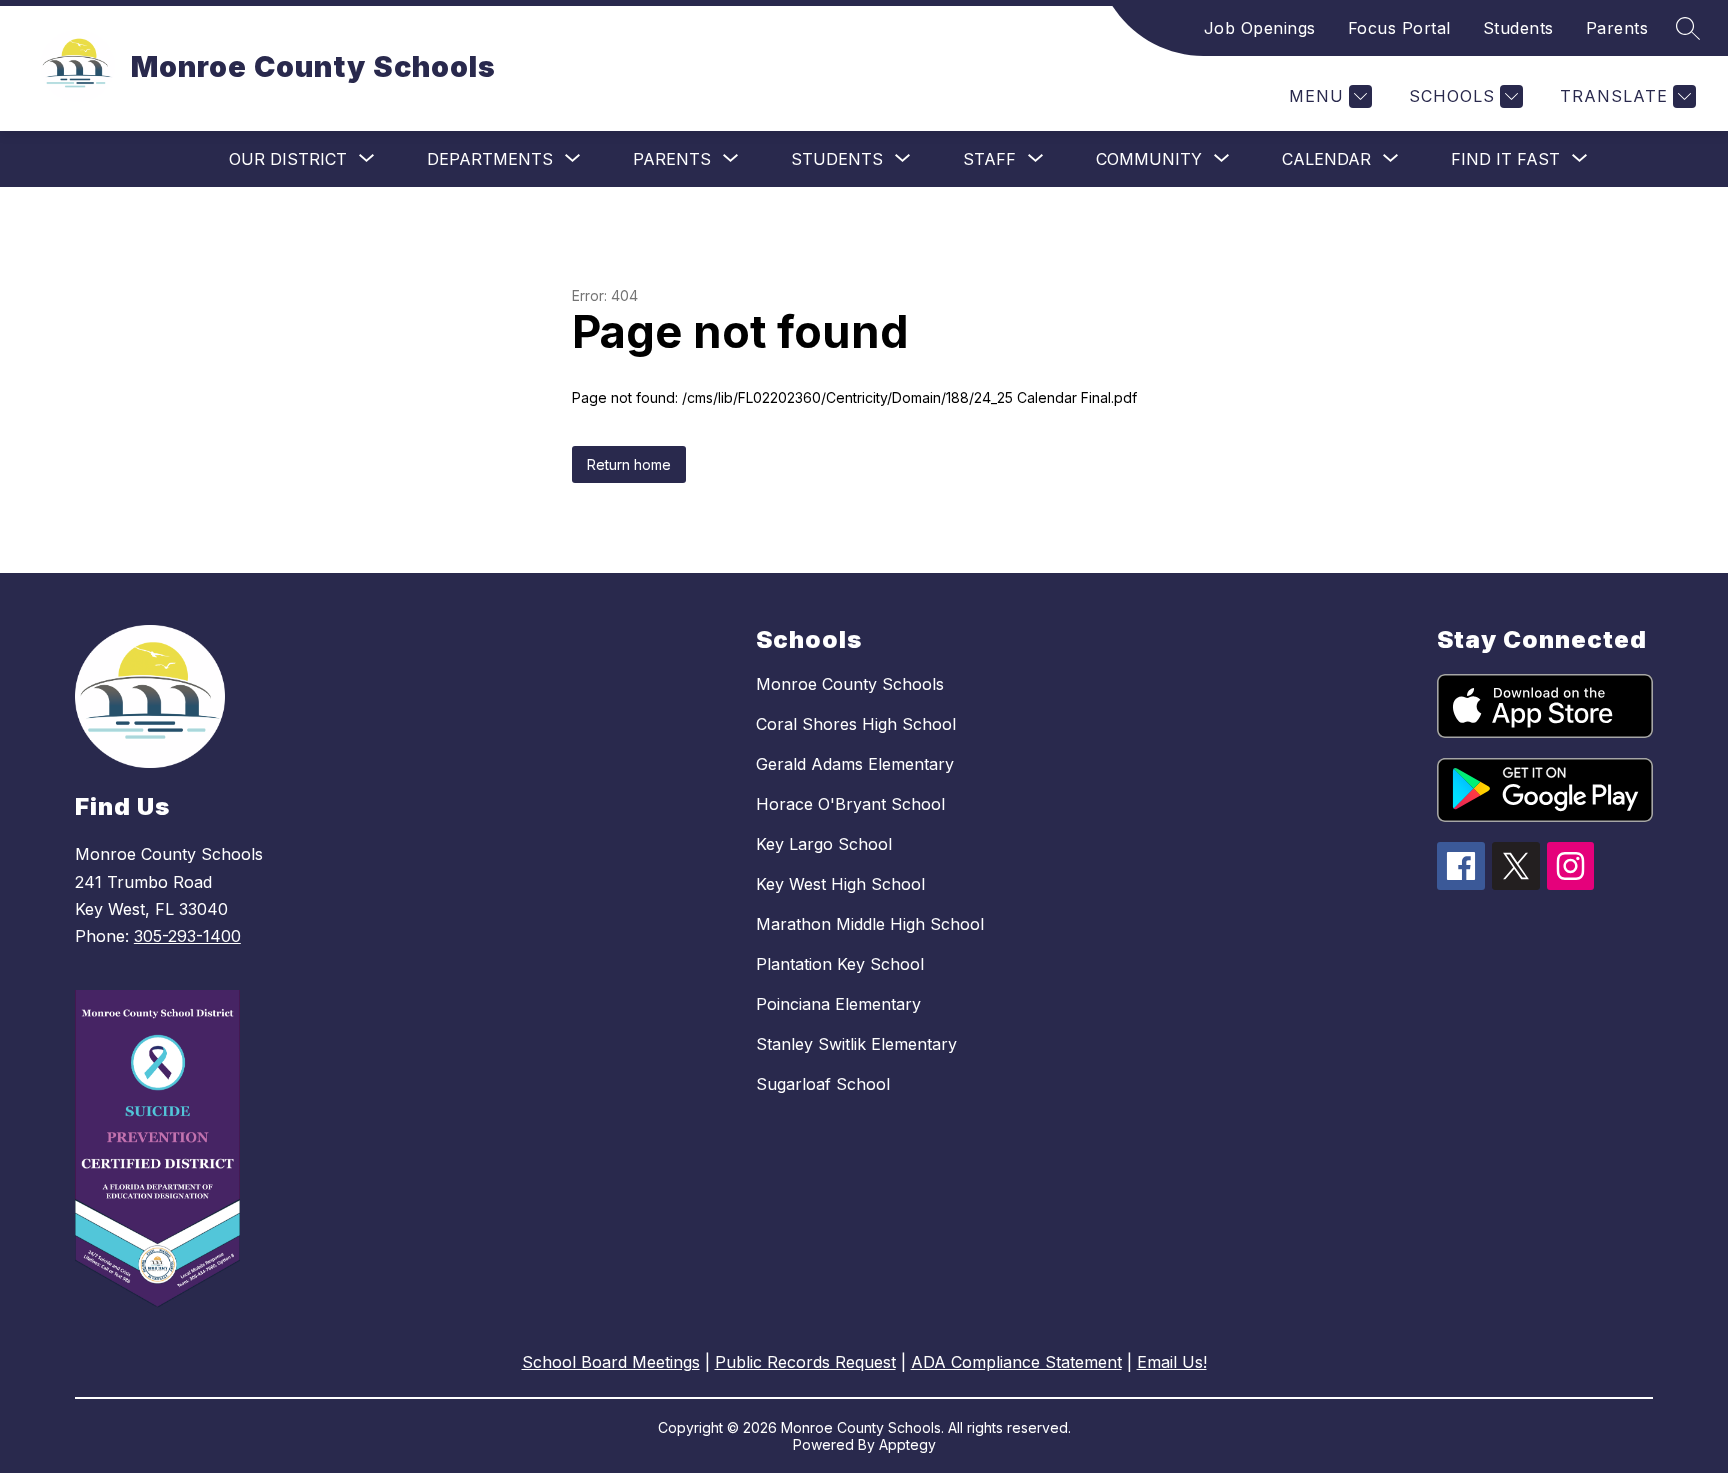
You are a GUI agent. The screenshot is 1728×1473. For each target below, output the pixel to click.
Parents (1617, 28)
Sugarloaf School (823, 1084)
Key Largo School (824, 844)
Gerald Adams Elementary (855, 764)
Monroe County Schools (850, 684)
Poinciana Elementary (838, 1004)
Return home (629, 464)
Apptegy (907, 1444)
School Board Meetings (611, 1362)
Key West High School (840, 884)
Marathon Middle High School (870, 924)
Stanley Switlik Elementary (856, 1044)
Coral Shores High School (856, 724)
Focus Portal (1399, 28)
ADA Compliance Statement (1016, 1362)
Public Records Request (805, 1362)
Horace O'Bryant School (850, 804)
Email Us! (1172, 1362)
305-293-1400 (187, 936)
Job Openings (1260, 28)
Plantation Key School (840, 964)
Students (1518, 28)
